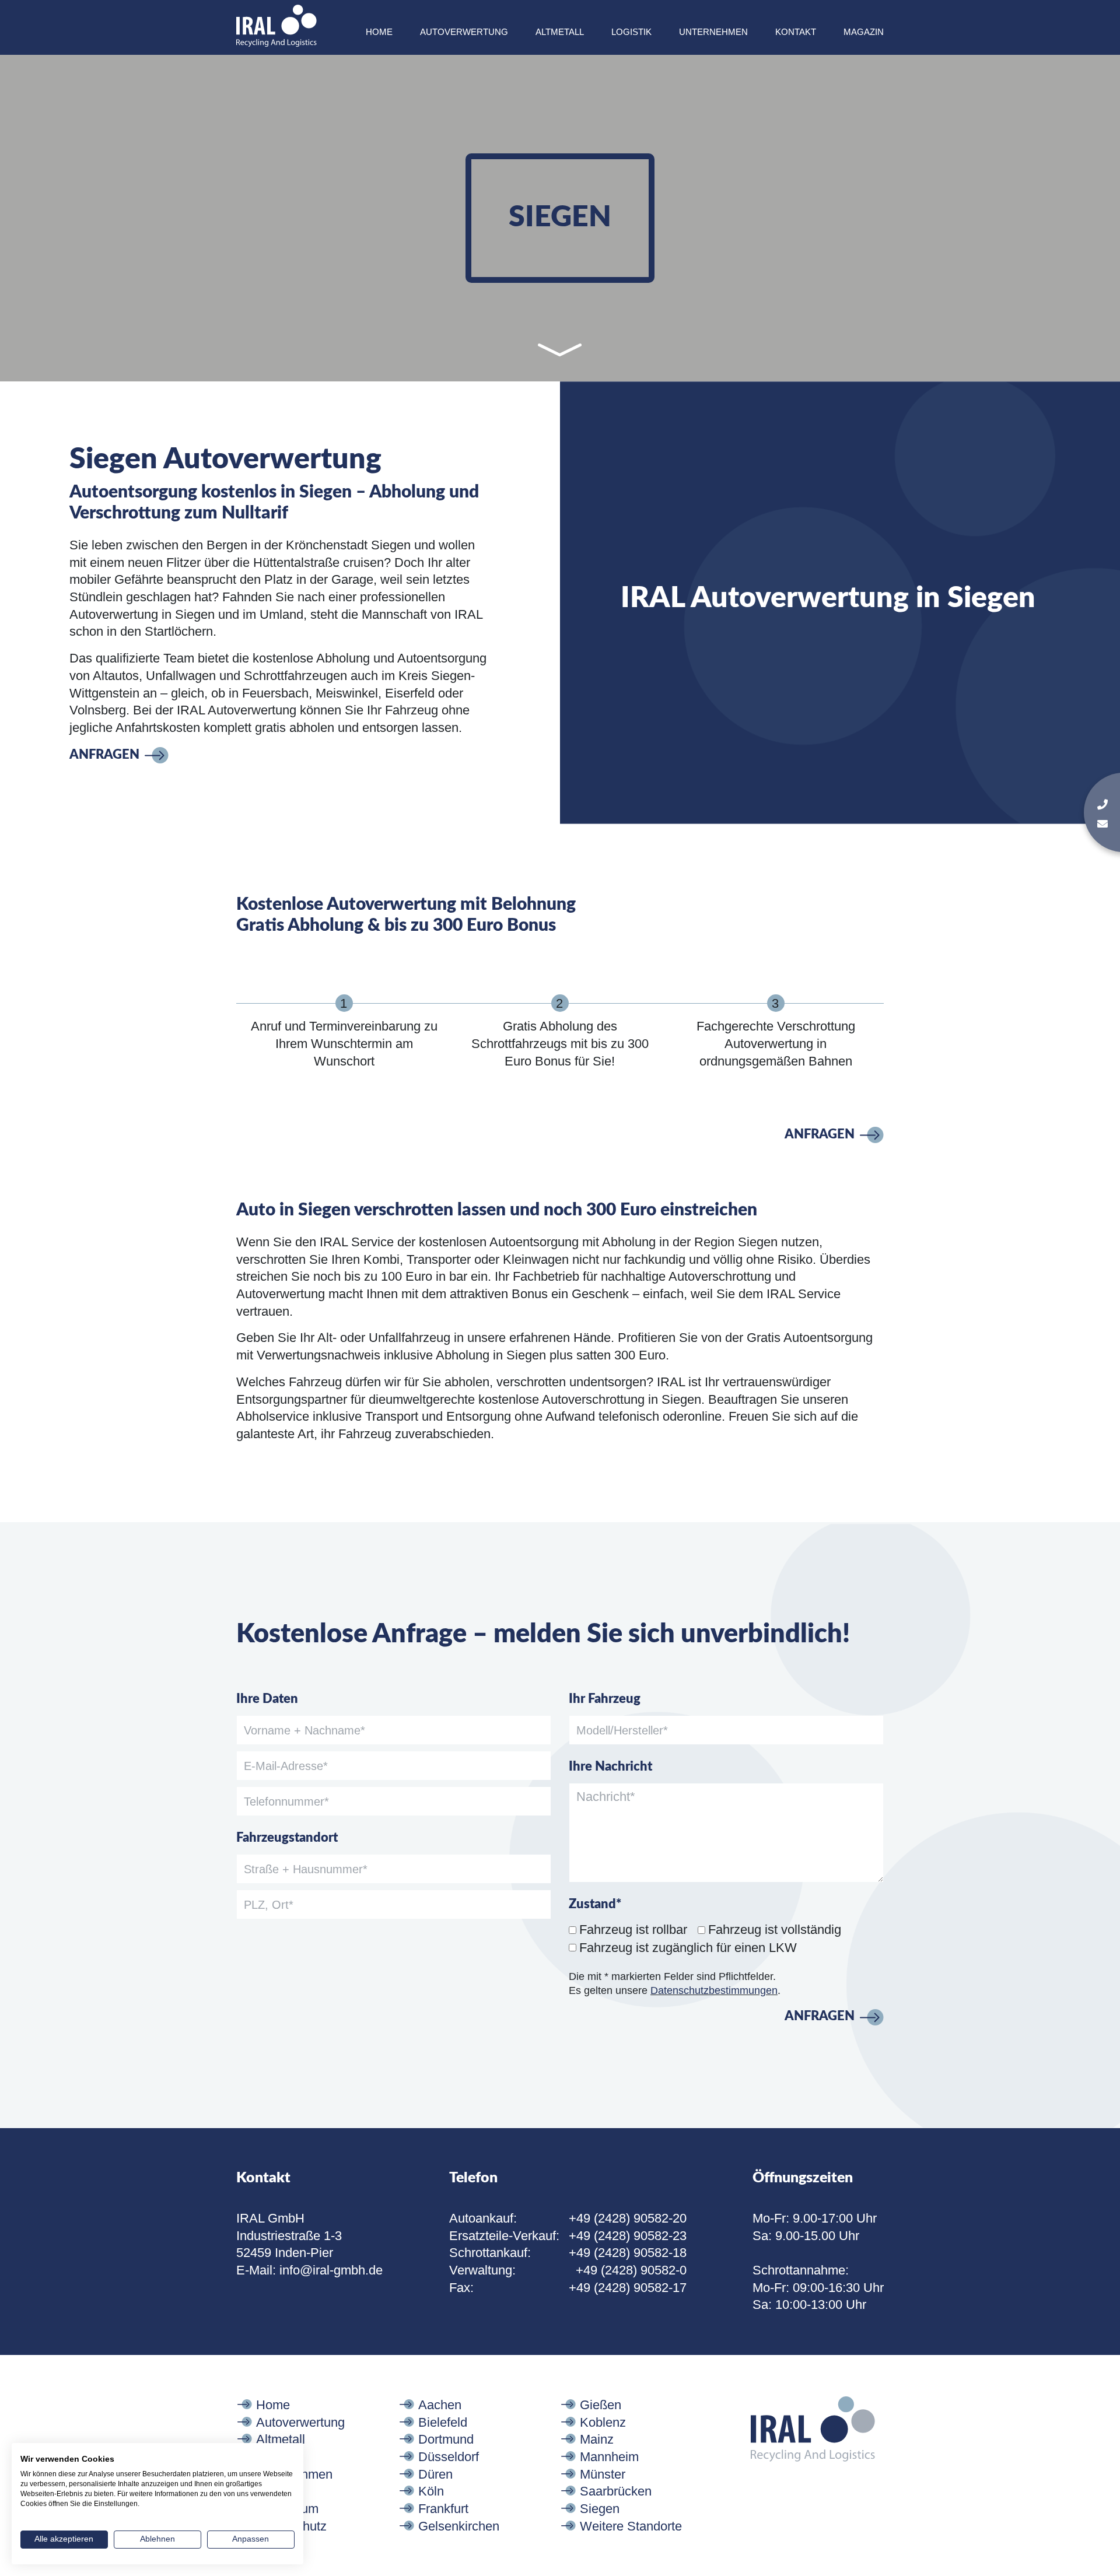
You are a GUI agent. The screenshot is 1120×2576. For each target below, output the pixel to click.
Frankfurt (443, 2509)
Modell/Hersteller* (622, 1730)
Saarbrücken (616, 2491)
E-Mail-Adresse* (286, 1766)
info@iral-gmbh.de (331, 2270)
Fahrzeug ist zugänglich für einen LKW (688, 1948)
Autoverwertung (464, 32)
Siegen (600, 2509)
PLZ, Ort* (269, 1905)
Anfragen (104, 755)
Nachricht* (606, 1797)
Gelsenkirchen (459, 2526)
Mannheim (609, 2457)
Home (379, 32)
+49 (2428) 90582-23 (628, 2236)
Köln (431, 2491)
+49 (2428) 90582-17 (628, 2288)
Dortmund (446, 2439)
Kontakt (796, 32)
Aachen (440, 2405)
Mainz (597, 2439)
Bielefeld (443, 2422)
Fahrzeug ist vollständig (775, 1930)
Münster (603, 2474)
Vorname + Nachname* (304, 1730)
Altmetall (560, 32)
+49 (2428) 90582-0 (631, 2270)
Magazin (864, 32)
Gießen (601, 2405)
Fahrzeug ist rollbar (633, 1930)
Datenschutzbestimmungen (714, 1990)
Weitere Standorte (631, 2526)
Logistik (631, 32)
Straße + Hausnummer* (306, 1869)
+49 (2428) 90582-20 (628, 2218)
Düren (435, 2474)
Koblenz (603, 2422)
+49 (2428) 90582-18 (628, 2253)
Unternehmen (713, 32)
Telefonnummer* (286, 1802)
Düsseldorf (449, 2457)
